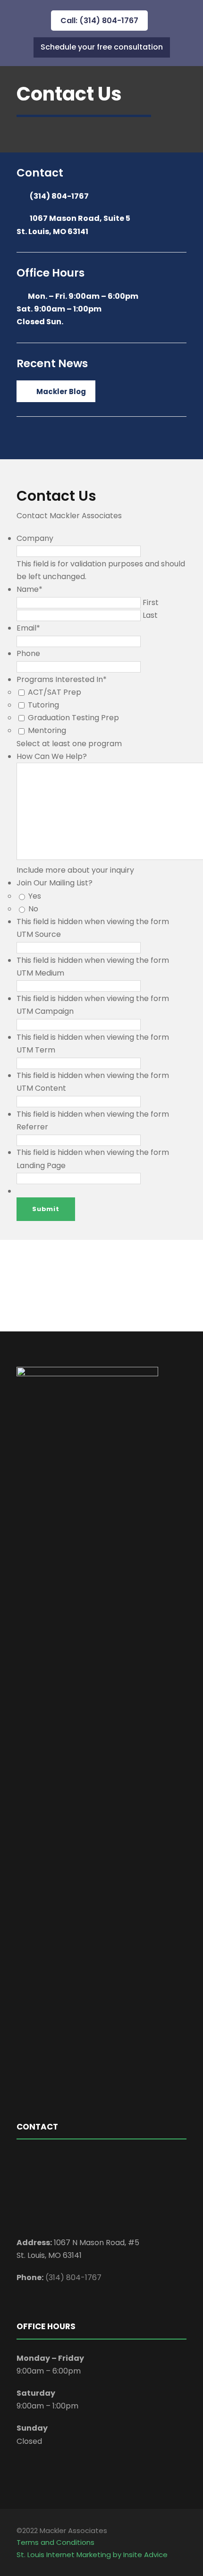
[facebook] (70, 1286)
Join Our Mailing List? (55, 883)
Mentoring (47, 730)
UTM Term (36, 1050)
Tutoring (43, 705)
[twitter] (114, 1286)
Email (28, 628)
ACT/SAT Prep (55, 692)
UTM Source (39, 934)
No (33, 909)
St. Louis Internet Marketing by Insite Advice (92, 2555)
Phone (28, 653)
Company (35, 538)
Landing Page (41, 1166)
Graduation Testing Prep (73, 718)
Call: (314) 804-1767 (99, 21)
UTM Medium (40, 973)
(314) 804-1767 (59, 196)
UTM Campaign (45, 1011)
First (151, 602)
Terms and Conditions (55, 2542)
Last (150, 615)
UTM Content (41, 1088)
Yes (35, 896)
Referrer (32, 1127)
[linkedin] (87, 1286)
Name (30, 589)
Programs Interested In (62, 679)
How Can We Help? (52, 756)
